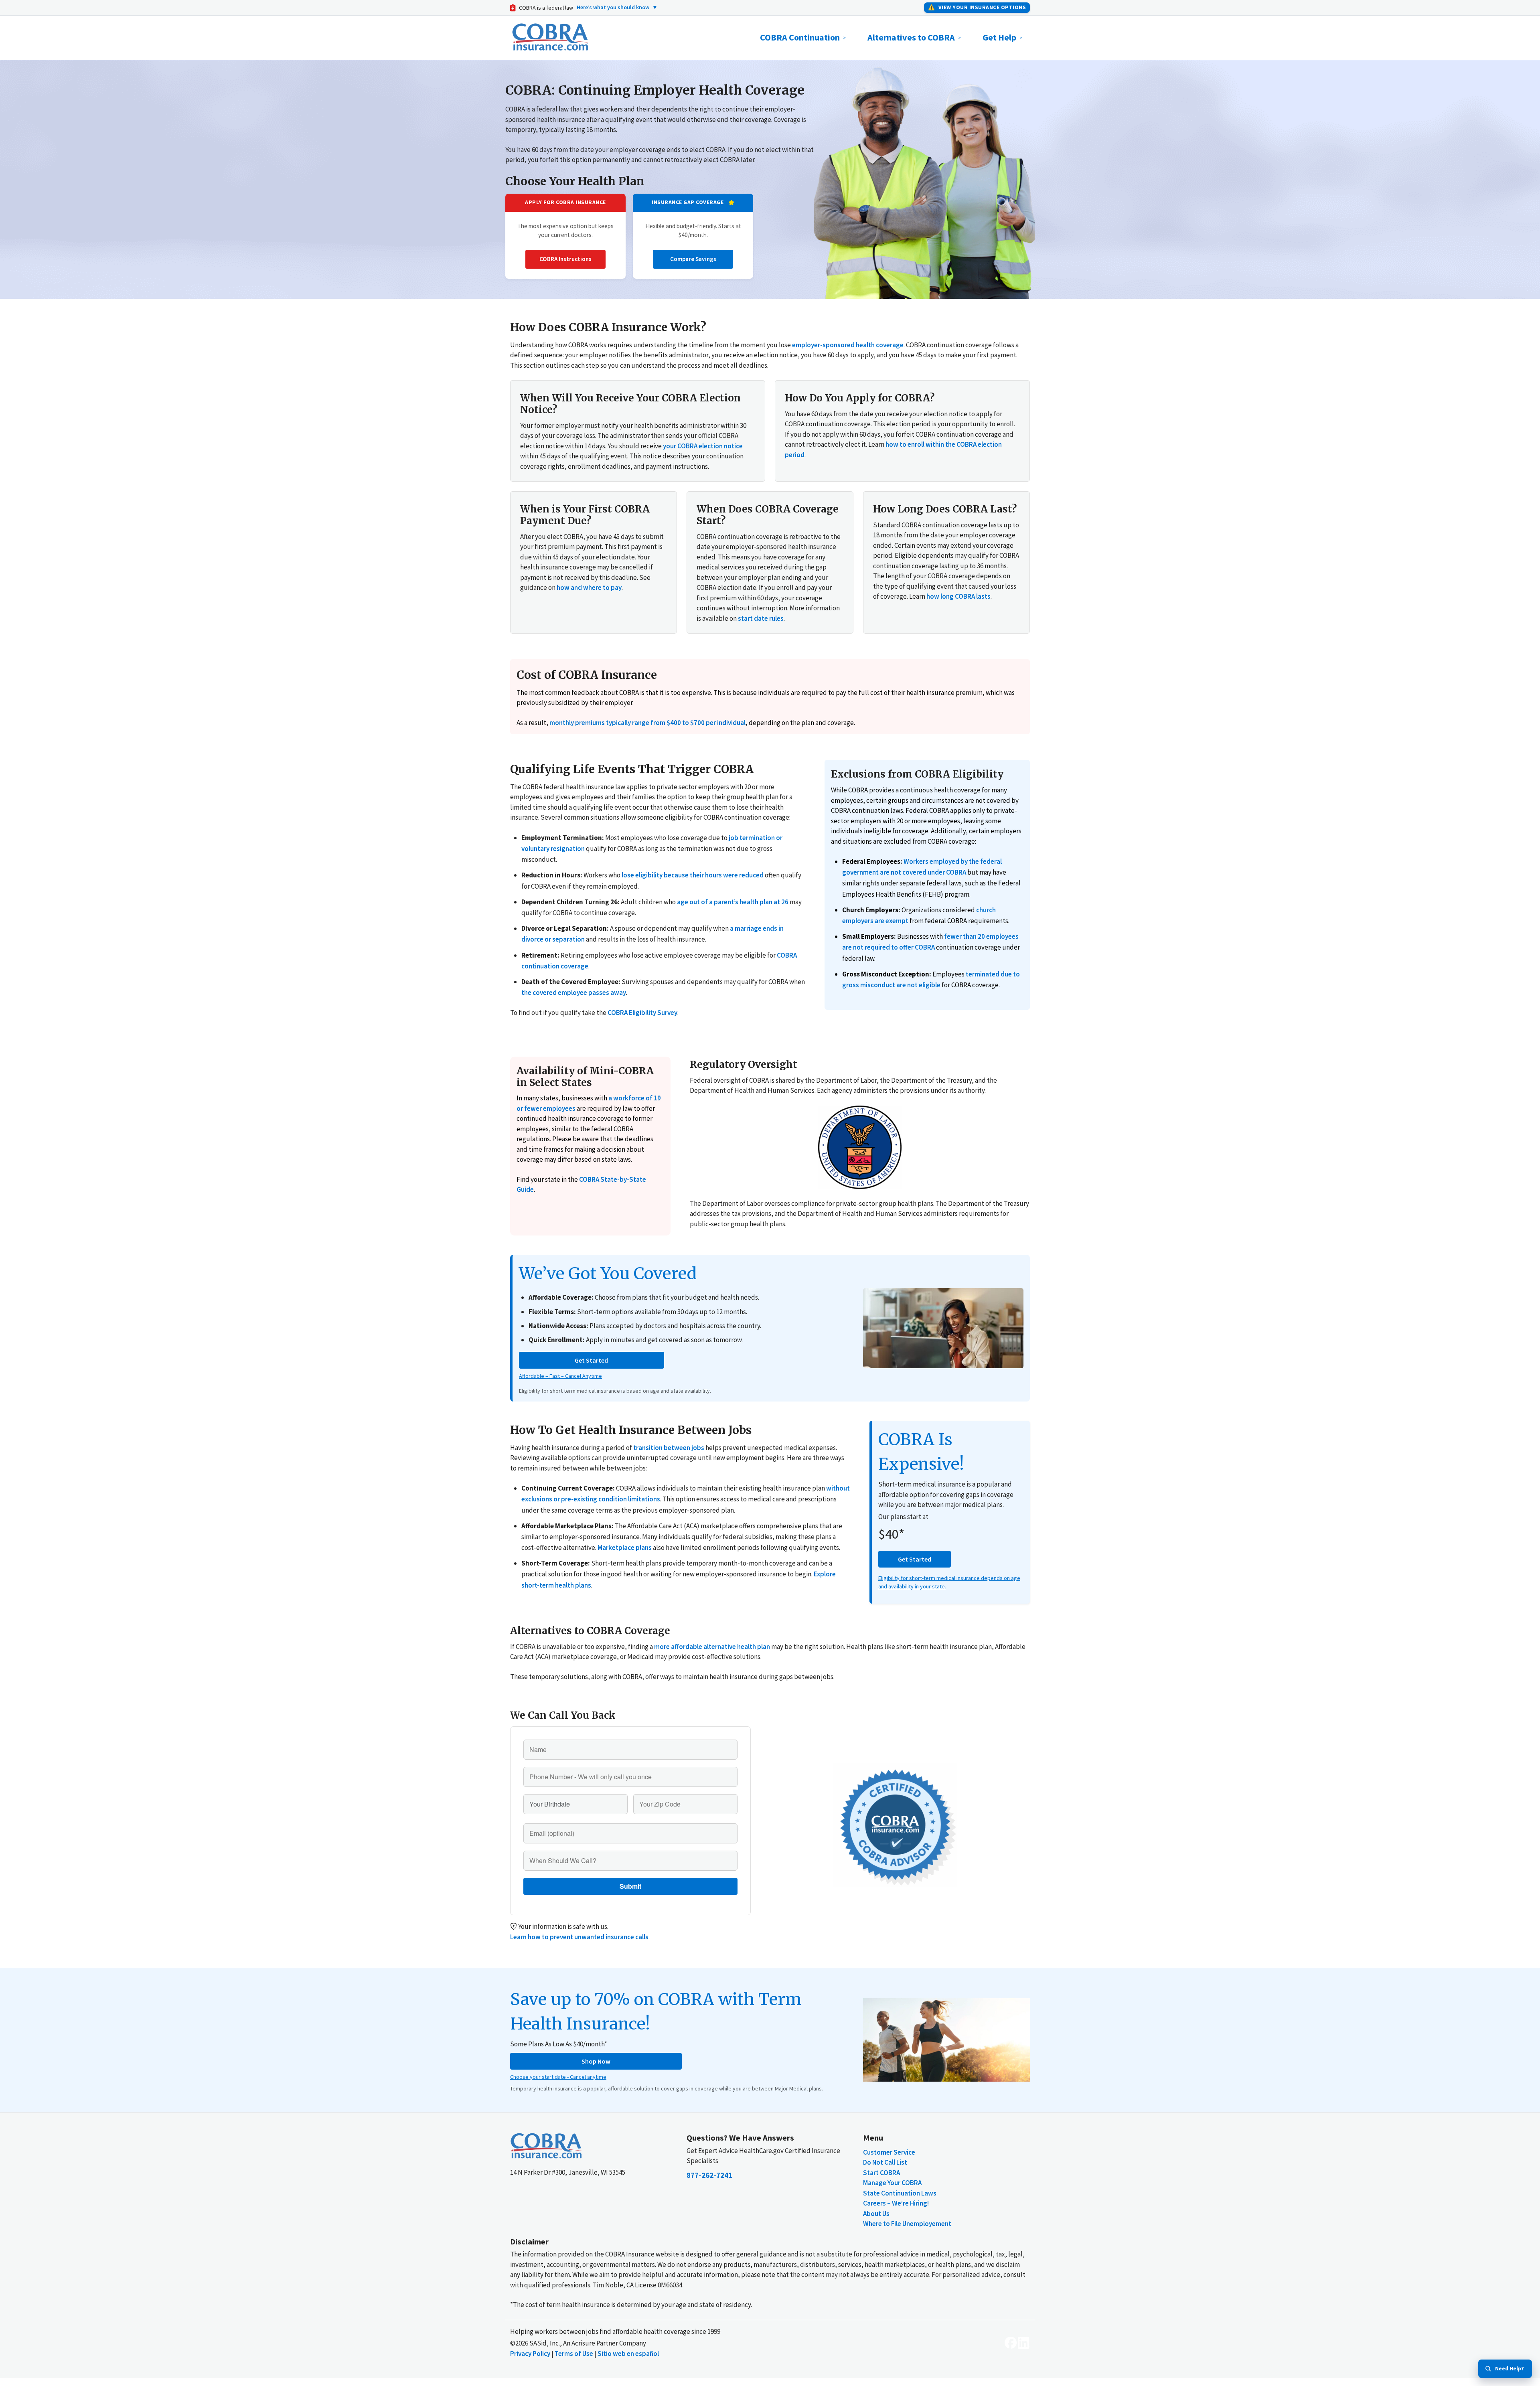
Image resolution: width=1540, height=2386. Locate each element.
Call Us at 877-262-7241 (785, 1169)
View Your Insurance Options (977, 7)
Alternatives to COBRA (911, 37)
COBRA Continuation (800, 37)
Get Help (999, 37)
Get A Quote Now (776, 1250)
